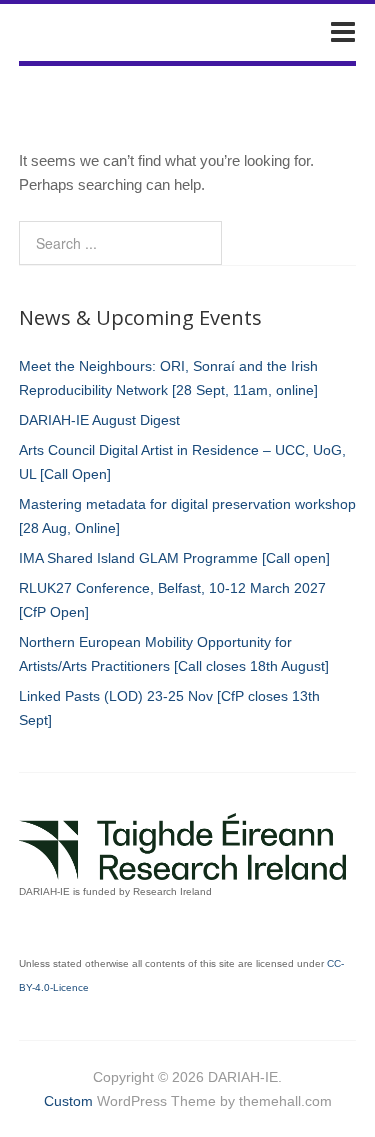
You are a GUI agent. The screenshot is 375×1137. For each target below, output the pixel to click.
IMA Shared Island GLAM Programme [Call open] (174, 558)
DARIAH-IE (87, 31)
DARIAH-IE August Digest (99, 420)
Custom (68, 1101)
